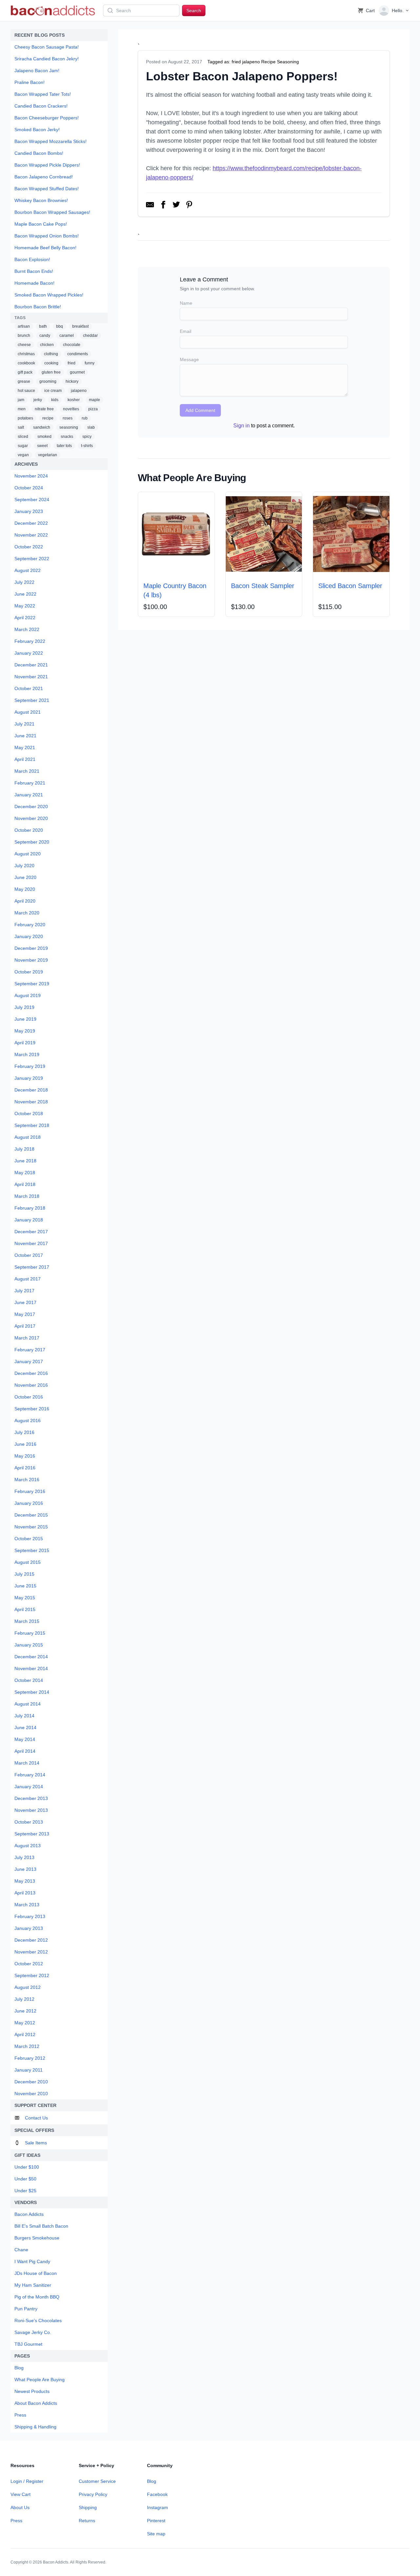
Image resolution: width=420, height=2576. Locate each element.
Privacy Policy (93, 2494)
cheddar (90, 336)
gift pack (25, 372)
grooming (48, 381)
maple (94, 400)
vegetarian (48, 455)
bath (43, 326)
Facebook (157, 2494)
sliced (23, 437)
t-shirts (87, 446)
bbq (60, 326)
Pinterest (156, 2521)
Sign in (241, 426)
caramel (67, 336)
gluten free (51, 372)
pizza (93, 409)
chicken (47, 345)
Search (194, 10)
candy (45, 336)
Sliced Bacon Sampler (350, 586)
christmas (26, 354)
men (22, 409)
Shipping (88, 2507)
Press (16, 2521)
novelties (71, 409)
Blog (152, 2481)
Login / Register (27, 2481)
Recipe (268, 62)
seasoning (69, 427)
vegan (23, 455)
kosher (74, 400)
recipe (48, 418)
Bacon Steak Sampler (263, 586)
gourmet (77, 372)
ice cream (53, 391)
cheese (24, 345)
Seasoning (288, 62)
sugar (23, 446)
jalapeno (79, 391)
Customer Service (97, 2481)
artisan (24, 326)
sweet (42, 446)
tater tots (64, 446)
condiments (78, 354)
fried (72, 363)
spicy (87, 437)
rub (85, 418)
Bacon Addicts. (56, 2562)
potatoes (25, 418)
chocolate (72, 345)
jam (21, 400)
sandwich (42, 427)
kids (55, 400)
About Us (20, 2507)
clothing (51, 354)
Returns (87, 2521)
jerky (38, 400)
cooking (51, 363)
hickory (72, 381)
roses (68, 418)
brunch (24, 336)
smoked (44, 437)
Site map (156, 2534)
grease (24, 381)
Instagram (157, 2507)
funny (90, 363)
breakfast (80, 326)
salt (21, 427)
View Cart (21, 2494)
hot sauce (26, 391)
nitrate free (44, 409)
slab (91, 427)
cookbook (26, 363)
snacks (67, 437)
